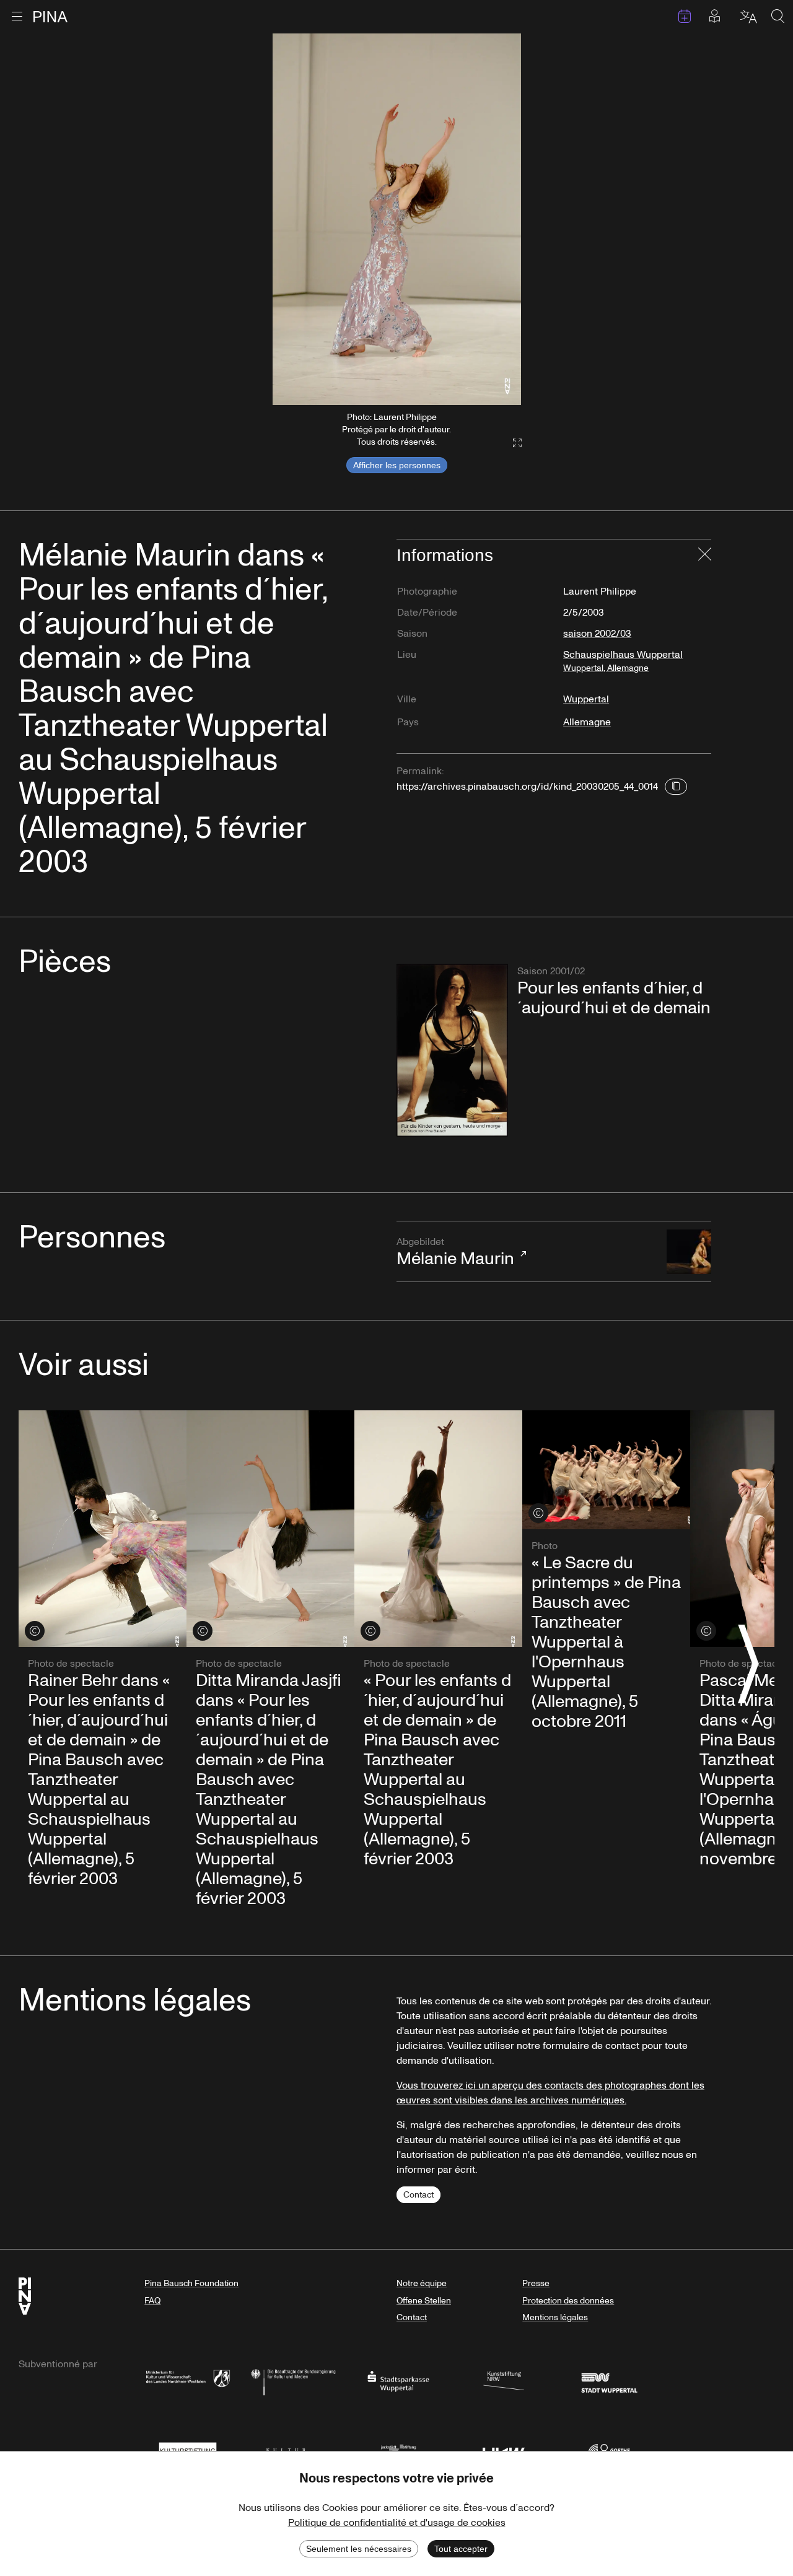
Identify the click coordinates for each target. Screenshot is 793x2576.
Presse (536, 2283)
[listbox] (397, 219)
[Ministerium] (188, 2381)
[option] (397, 219)
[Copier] (676, 787)
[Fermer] (705, 556)
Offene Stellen (424, 2301)
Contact (418, 2195)
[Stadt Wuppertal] (609, 2381)
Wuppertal (586, 699)
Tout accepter (461, 2549)
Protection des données (568, 2301)
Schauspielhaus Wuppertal (623, 661)
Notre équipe (422, 2283)
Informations (445, 555)
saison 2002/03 (597, 634)
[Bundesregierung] (293, 2381)
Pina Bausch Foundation (191, 2283)
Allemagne (587, 722)
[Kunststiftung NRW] (504, 2381)
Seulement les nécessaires (359, 2549)
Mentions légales (555, 2317)
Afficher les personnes (397, 465)
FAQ (152, 2301)
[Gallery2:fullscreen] (511, 443)
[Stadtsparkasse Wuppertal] (398, 2381)
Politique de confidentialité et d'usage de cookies (397, 2523)
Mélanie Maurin (455, 1253)
